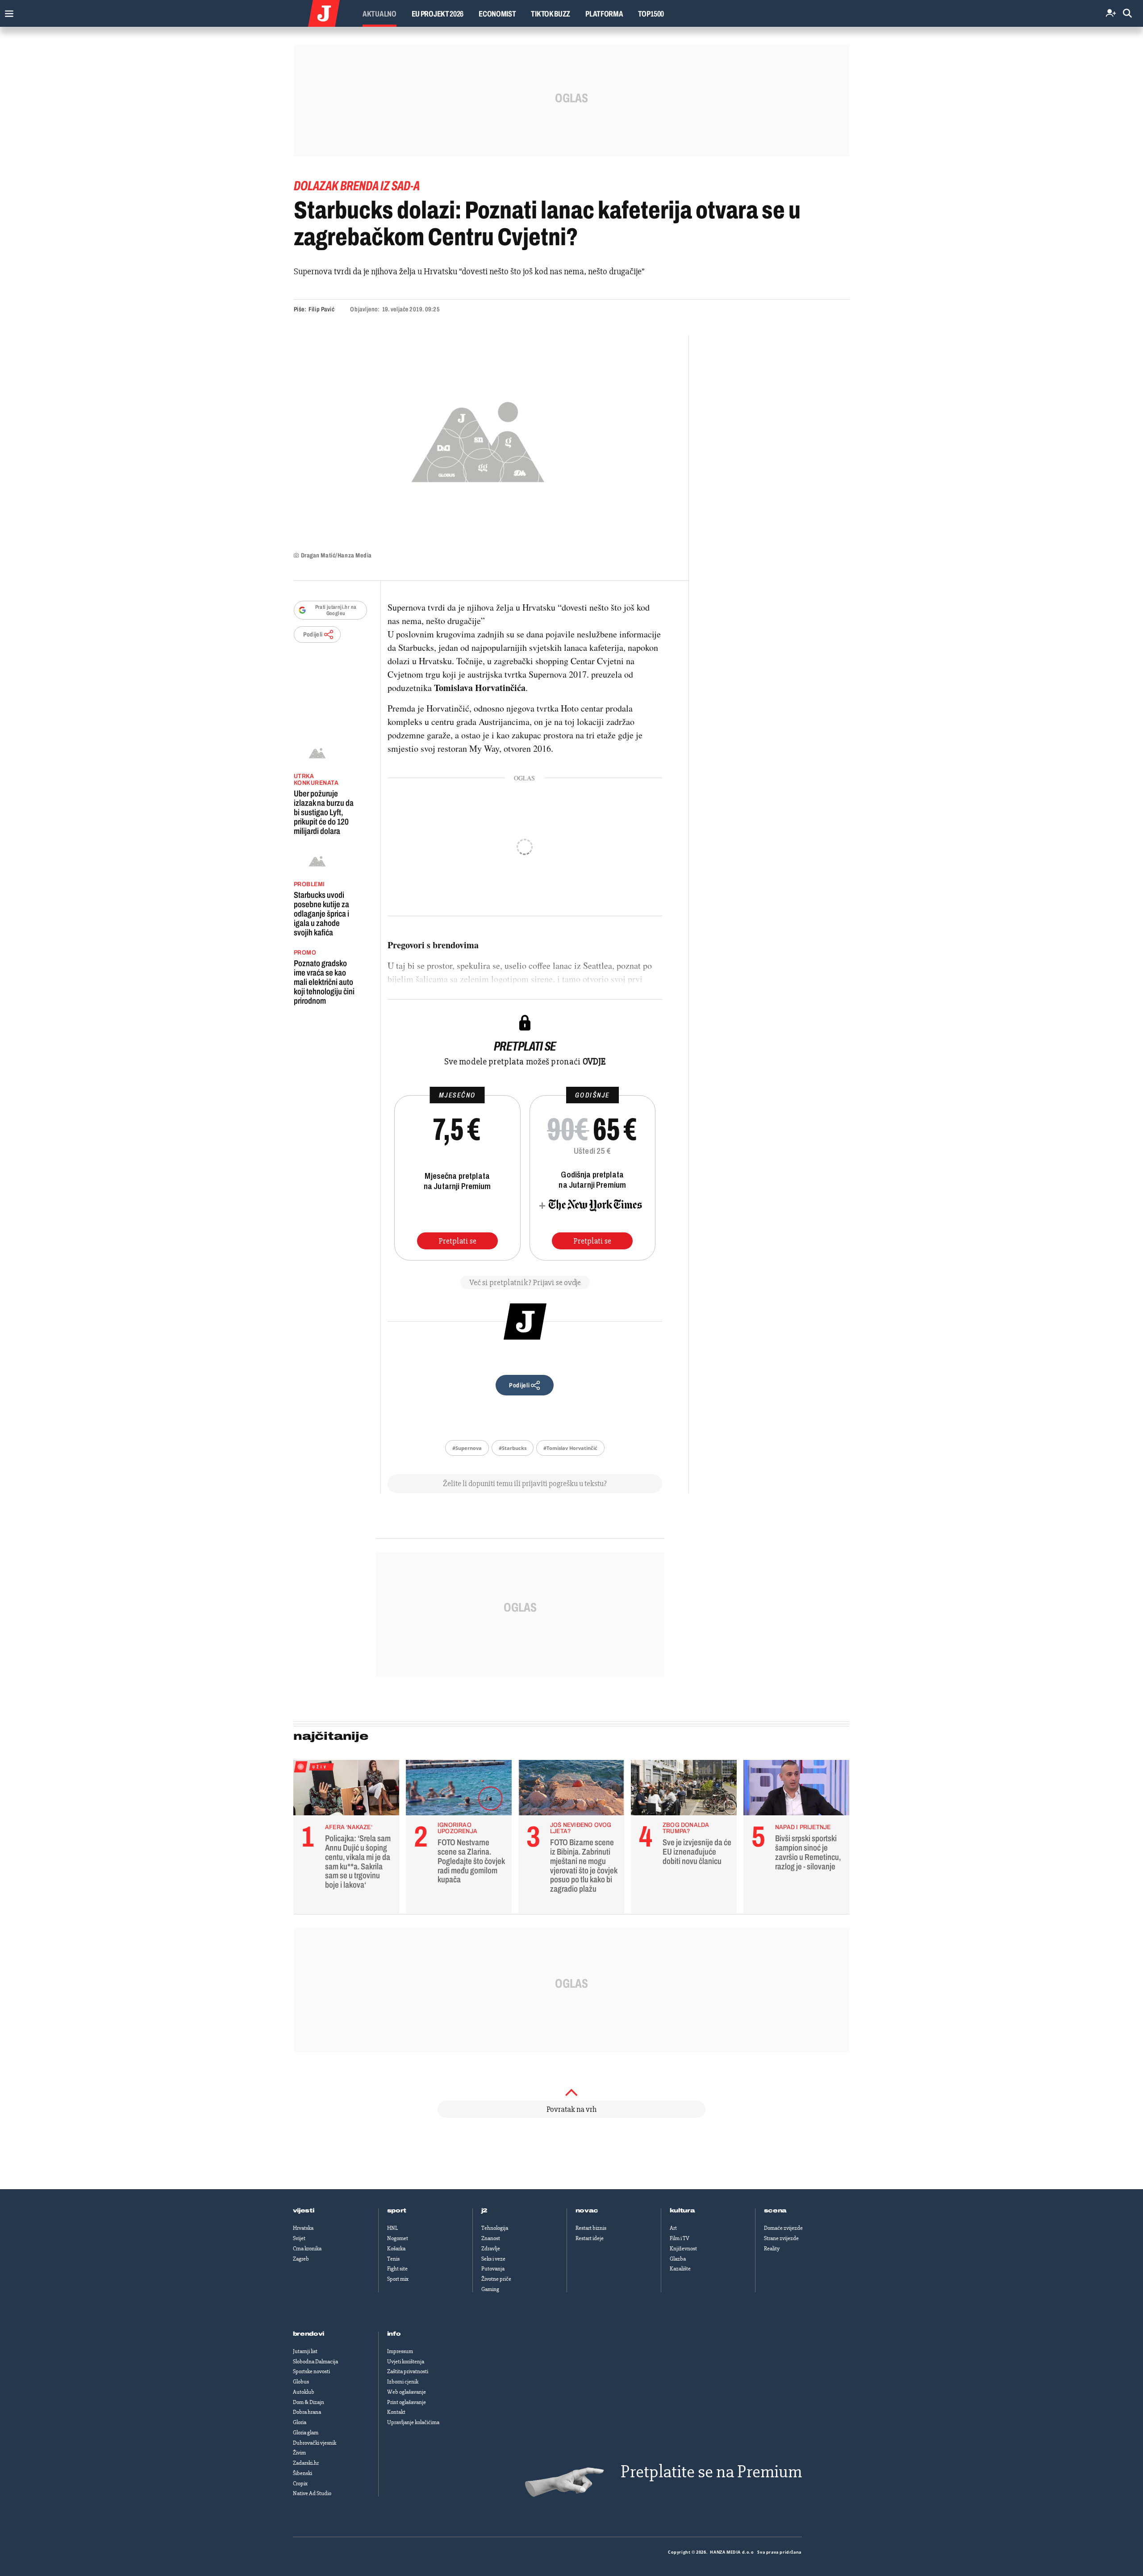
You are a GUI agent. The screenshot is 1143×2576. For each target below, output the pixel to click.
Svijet (299, 2238)
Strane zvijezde (781, 2238)
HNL (392, 2228)
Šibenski (302, 2473)
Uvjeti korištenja (406, 2362)
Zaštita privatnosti (408, 2371)
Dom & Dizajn (309, 2402)
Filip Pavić (321, 309)
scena (776, 2211)
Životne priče (496, 2279)
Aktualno (380, 14)
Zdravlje (491, 2249)
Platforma (604, 14)
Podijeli (313, 635)
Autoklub (304, 2392)
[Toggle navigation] (7, 11)
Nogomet (398, 2238)
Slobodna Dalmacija (315, 2362)
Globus (301, 2382)
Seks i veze (493, 2259)
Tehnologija (495, 2228)
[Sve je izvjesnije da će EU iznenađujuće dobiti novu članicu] (684, 1790)
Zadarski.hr (306, 2463)
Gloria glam (306, 2433)
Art (673, 2228)
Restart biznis (591, 2228)
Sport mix (398, 2279)
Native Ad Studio (312, 2493)
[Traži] (1127, 14)
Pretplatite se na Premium (711, 2472)
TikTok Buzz (551, 14)
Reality (772, 2249)
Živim (299, 2453)
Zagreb (301, 2259)
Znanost (491, 2238)
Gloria (300, 2422)
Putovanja (493, 2269)
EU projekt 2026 (438, 14)
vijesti (304, 2211)
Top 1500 (651, 14)
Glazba (678, 2259)
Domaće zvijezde (783, 2228)
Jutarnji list (305, 2351)
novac (587, 2211)
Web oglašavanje (407, 2392)
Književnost (683, 2249)
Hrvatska (303, 2228)
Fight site (397, 2269)
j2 (484, 2211)
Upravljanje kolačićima (413, 2422)
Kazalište (680, 2269)
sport (397, 2211)
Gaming (490, 2289)
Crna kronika (307, 2249)
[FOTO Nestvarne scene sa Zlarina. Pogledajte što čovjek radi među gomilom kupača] (459, 1790)
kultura (682, 2211)
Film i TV (680, 2238)
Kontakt (396, 2412)
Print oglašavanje (407, 2402)
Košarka (396, 2249)
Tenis (393, 2259)
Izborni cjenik (403, 2382)
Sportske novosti (311, 2371)
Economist (497, 14)
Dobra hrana (307, 2412)
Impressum (400, 2351)
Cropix (300, 2484)
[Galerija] (478, 439)
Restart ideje (590, 2238)
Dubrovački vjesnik (315, 2443)
